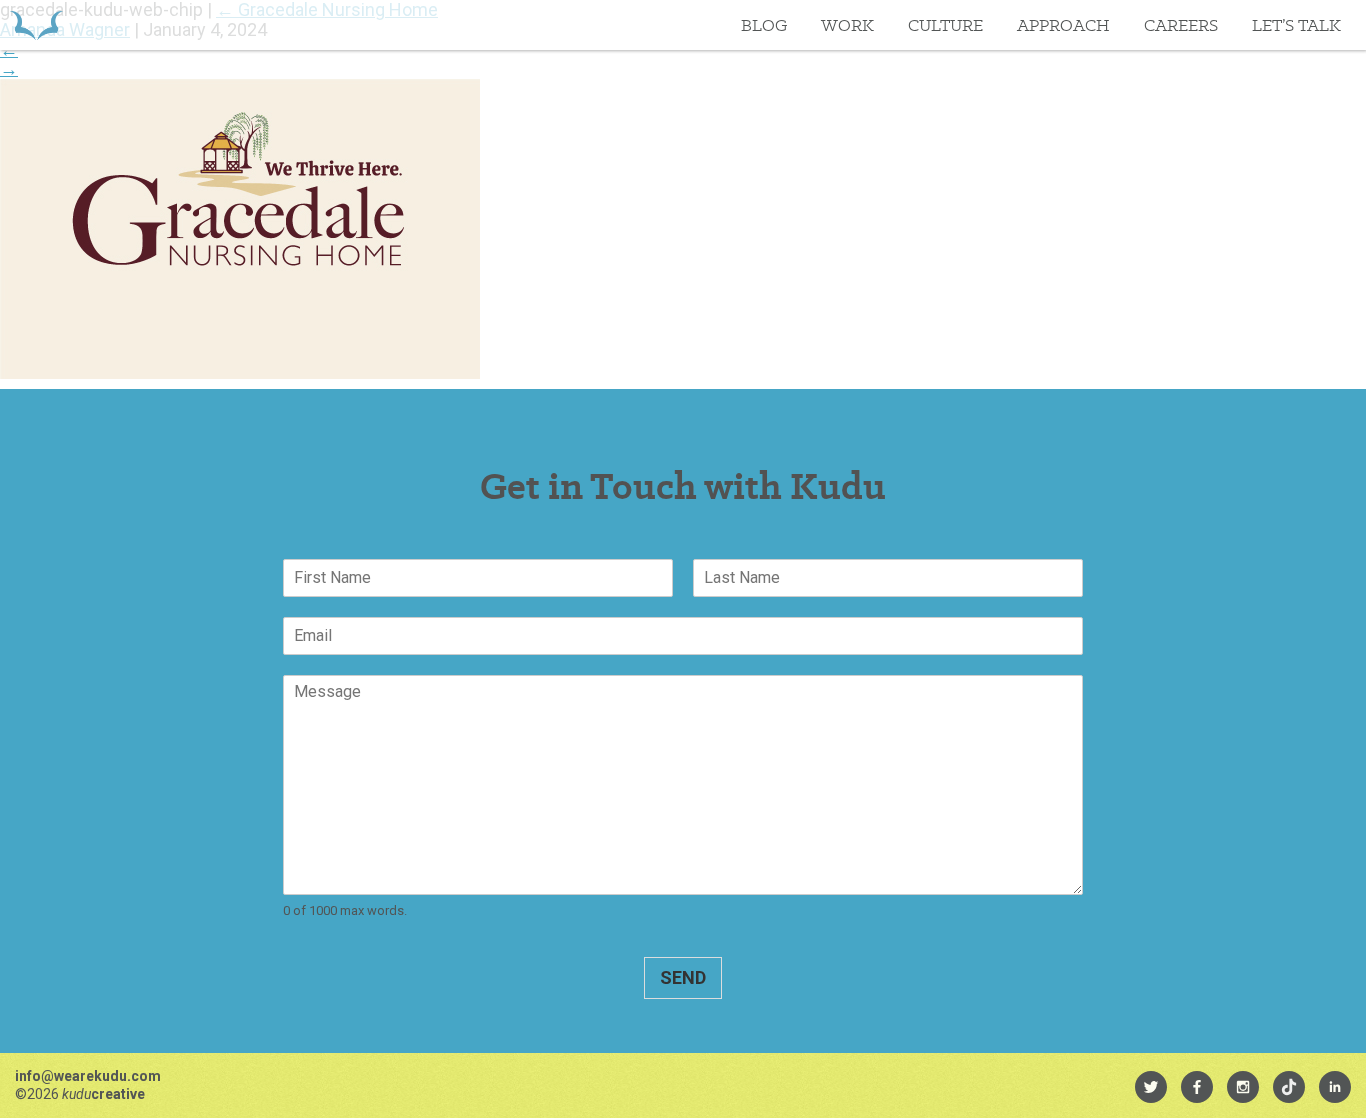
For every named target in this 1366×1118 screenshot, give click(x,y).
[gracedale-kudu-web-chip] (240, 372)
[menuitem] (1151, 1087)
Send (683, 977)
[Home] (36, 25)
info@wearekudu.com (88, 1076)
